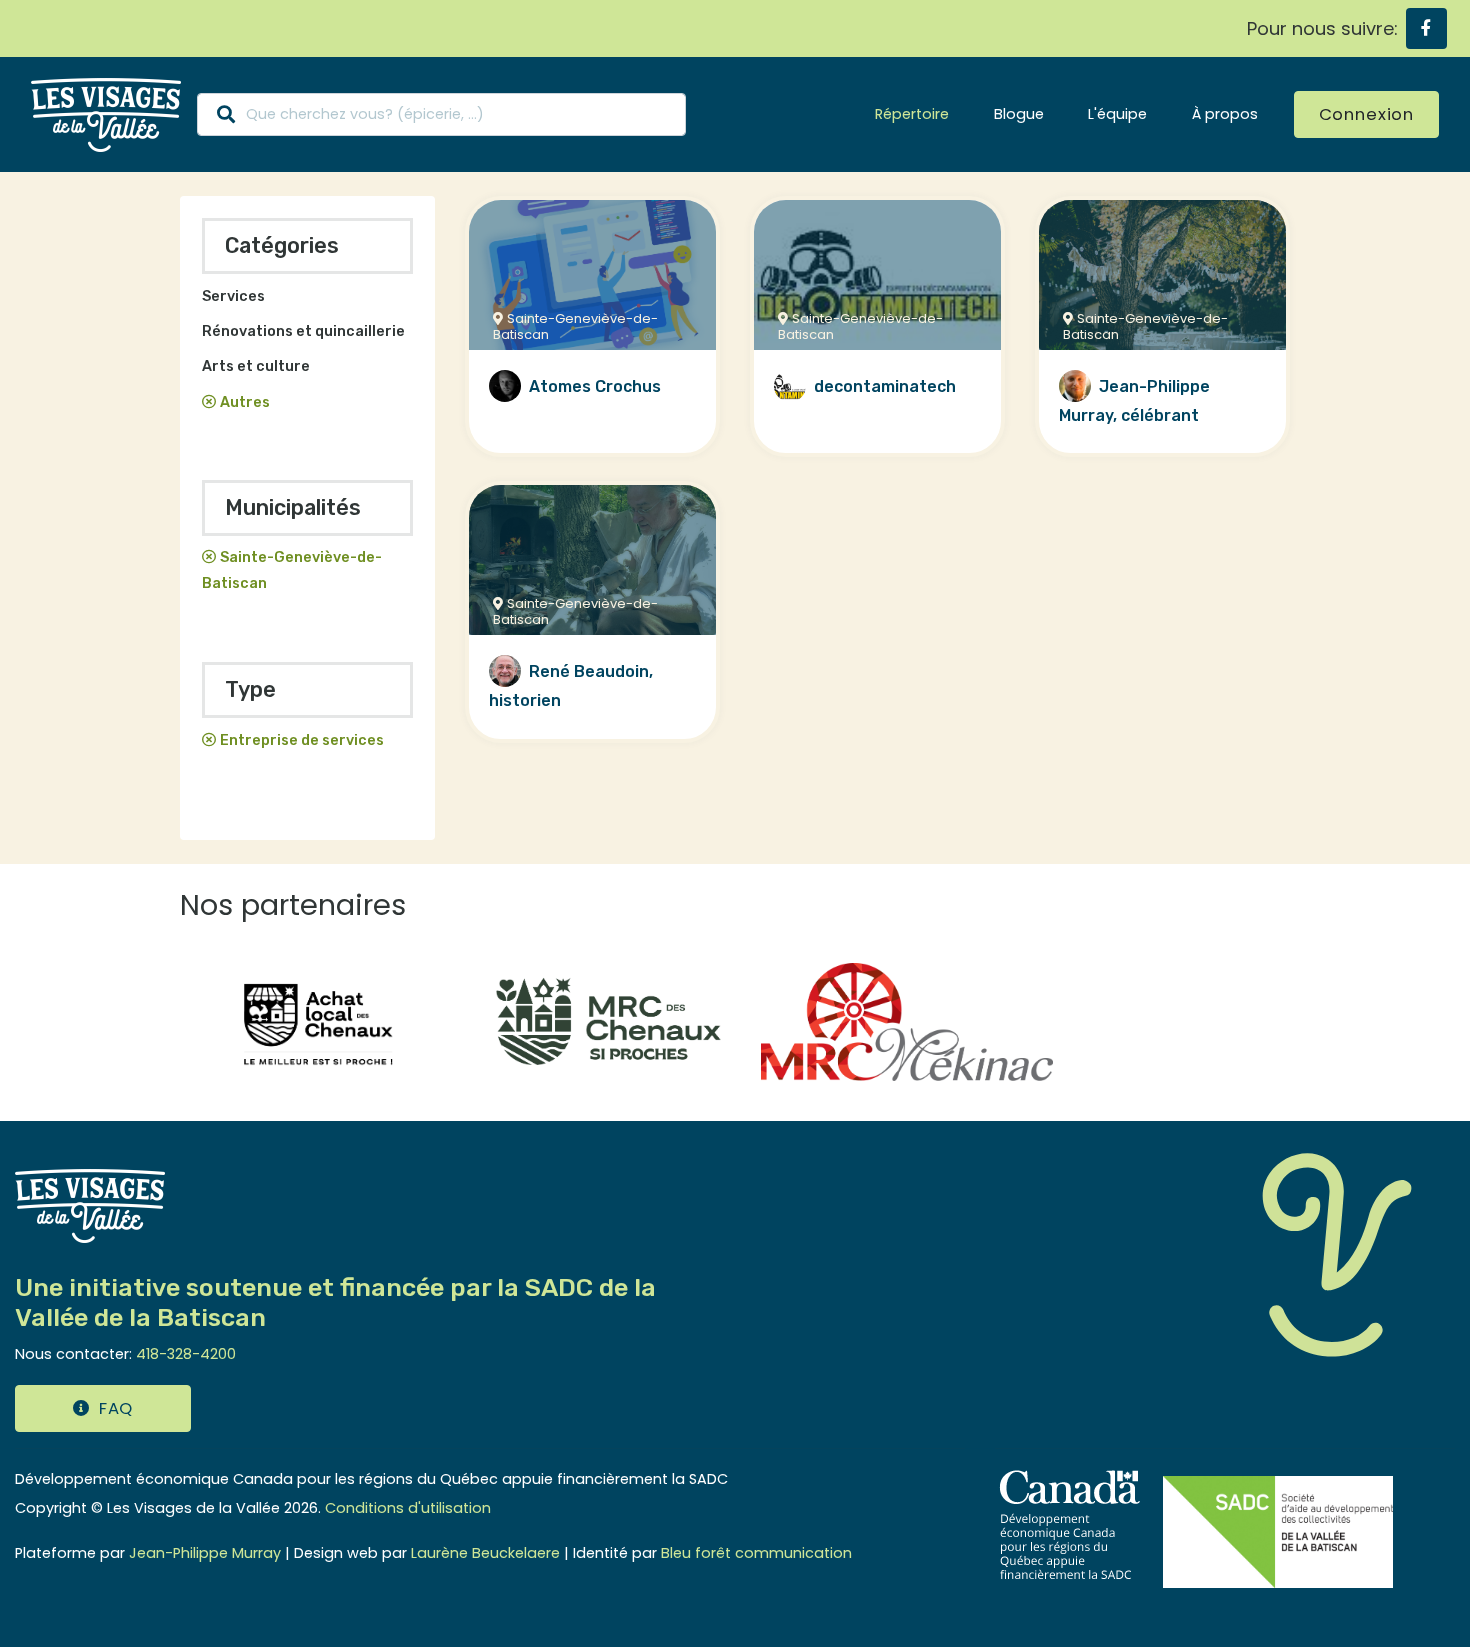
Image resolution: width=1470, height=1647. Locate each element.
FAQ (116, 1408)
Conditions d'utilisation (408, 1508)
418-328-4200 (186, 1354)
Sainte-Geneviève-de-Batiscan (292, 570)
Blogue (1019, 114)
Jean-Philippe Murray (205, 1553)
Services (233, 296)
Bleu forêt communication (756, 1553)
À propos (1225, 114)
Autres (245, 402)
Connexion (1366, 114)
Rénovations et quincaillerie (303, 331)
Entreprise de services (302, 740)
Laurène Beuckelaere (485, 1553)
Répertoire (912, 114)
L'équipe (1117, 114)
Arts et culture (256, 366)
